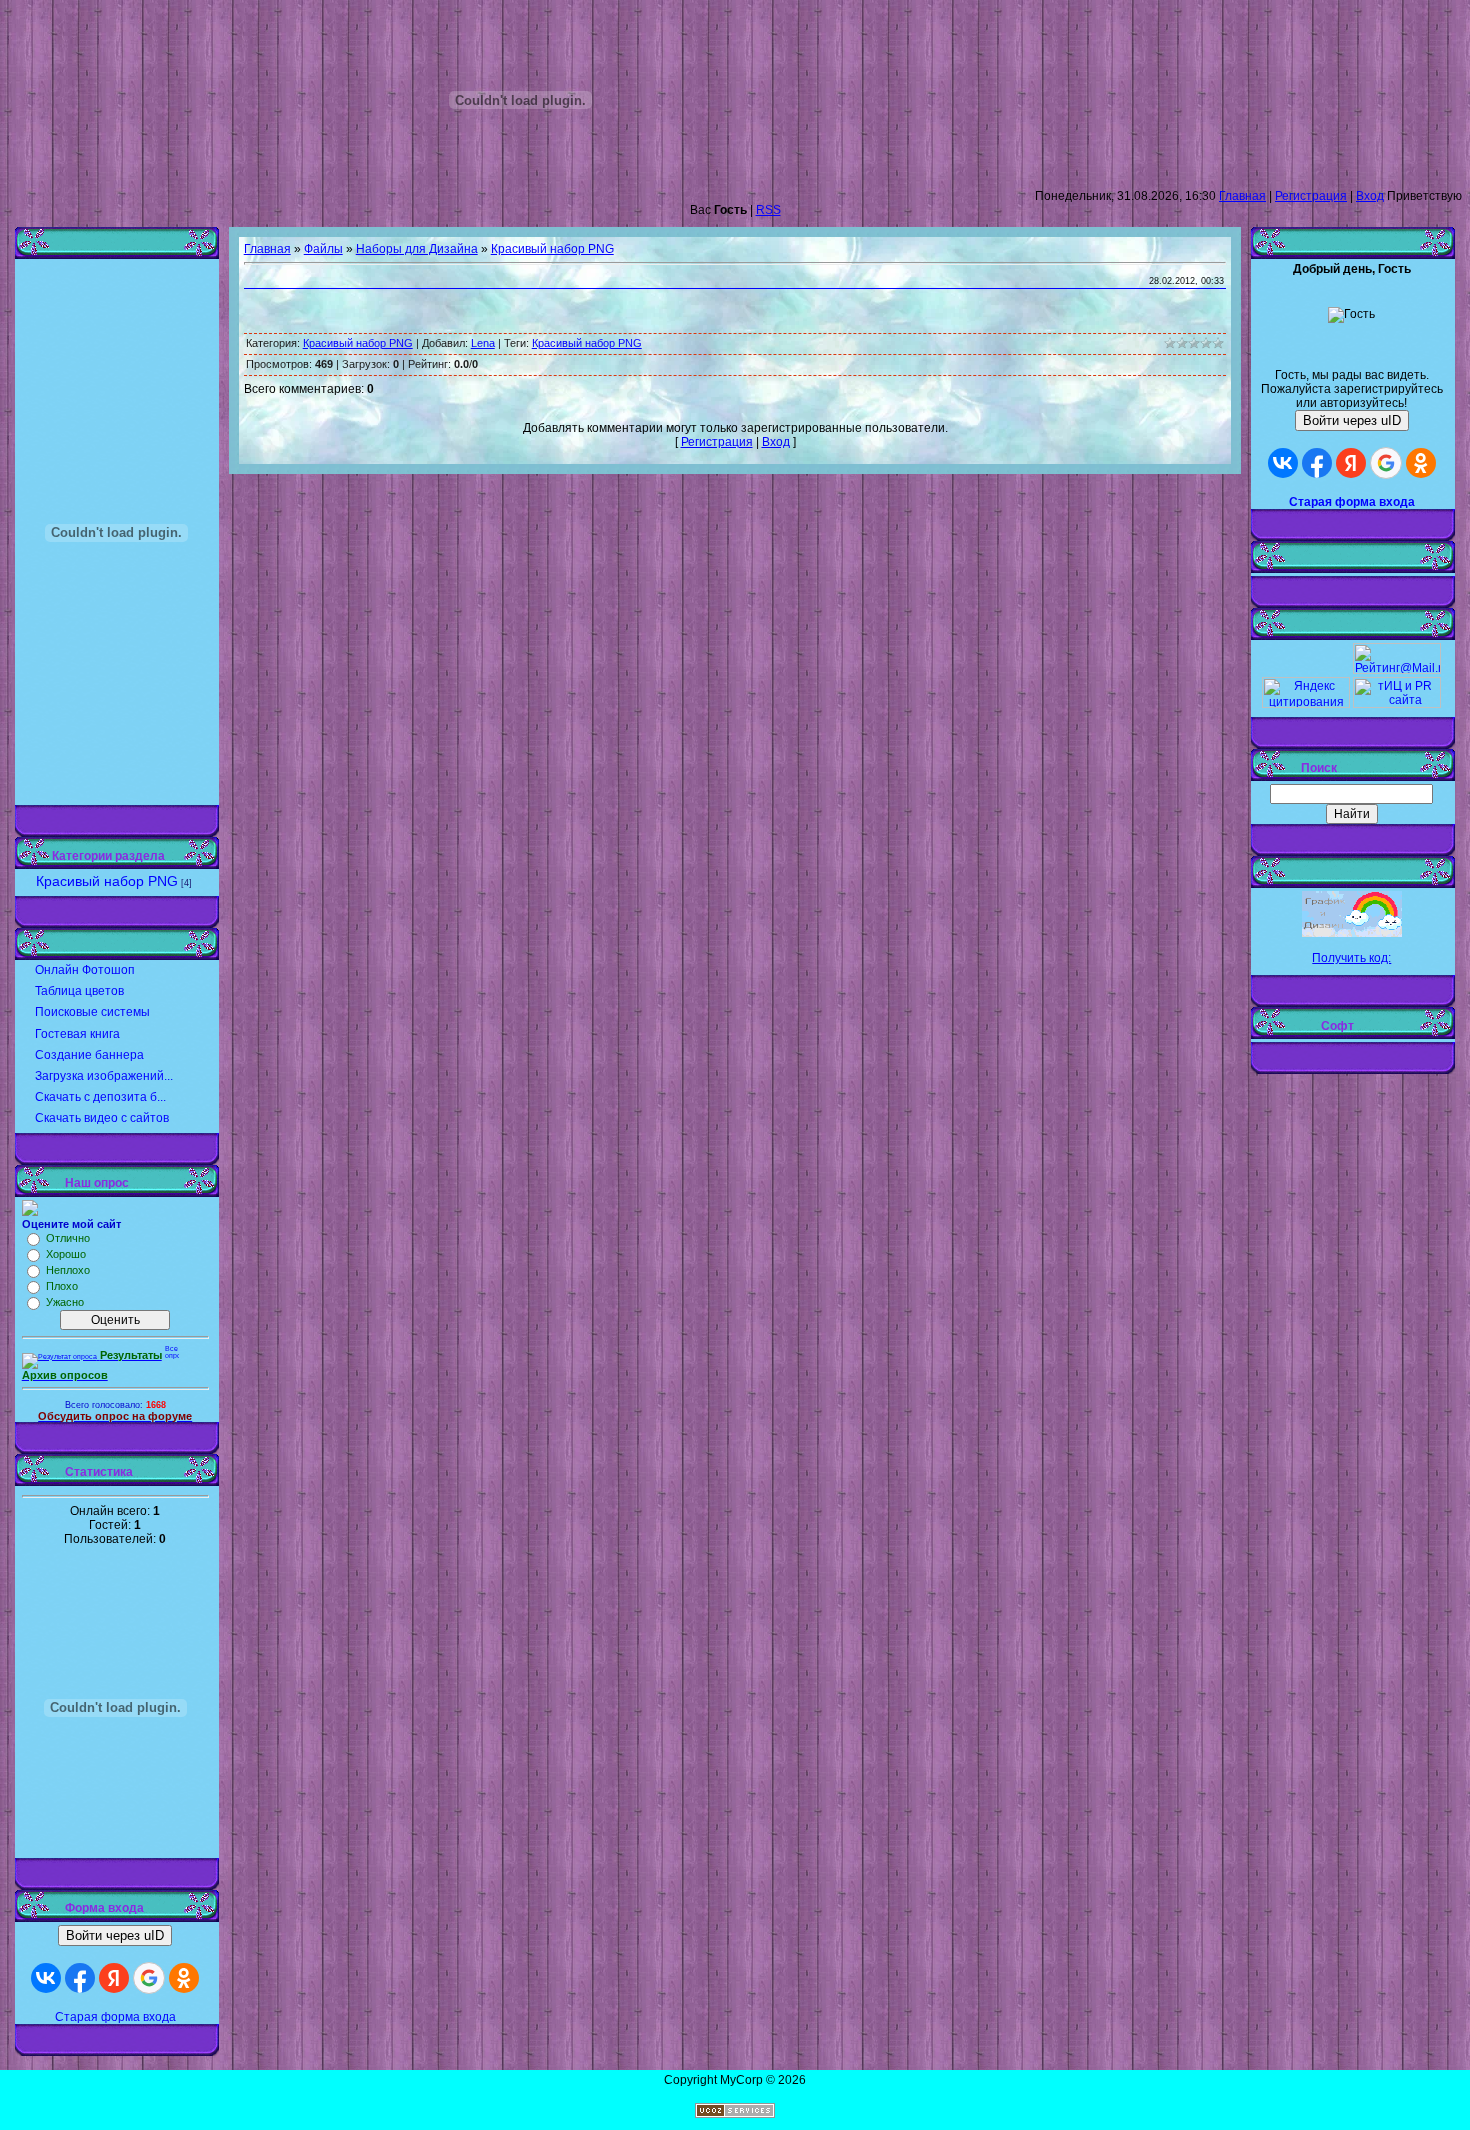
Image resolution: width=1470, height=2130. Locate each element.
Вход (1370, 196)
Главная (1242, 196)
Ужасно (65, 1302)
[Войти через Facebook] (80, 1978)
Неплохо (68, 1270)
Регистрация (1311, 196)
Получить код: (1351, 958)
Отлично (68, 1238)
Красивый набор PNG (107, 881)
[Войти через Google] (149, 1978)
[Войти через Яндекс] (114, 1978)
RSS (768, 210)
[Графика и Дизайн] (1352, 913)
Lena (483, 343)
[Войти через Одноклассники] (184, 1978)
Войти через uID (115, 1935)
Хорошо (66, 1254)
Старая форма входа (115, 2017)
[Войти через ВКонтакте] (46, 1978)
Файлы (323, 249)
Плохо (62, 1286)
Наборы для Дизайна (417, 249)
